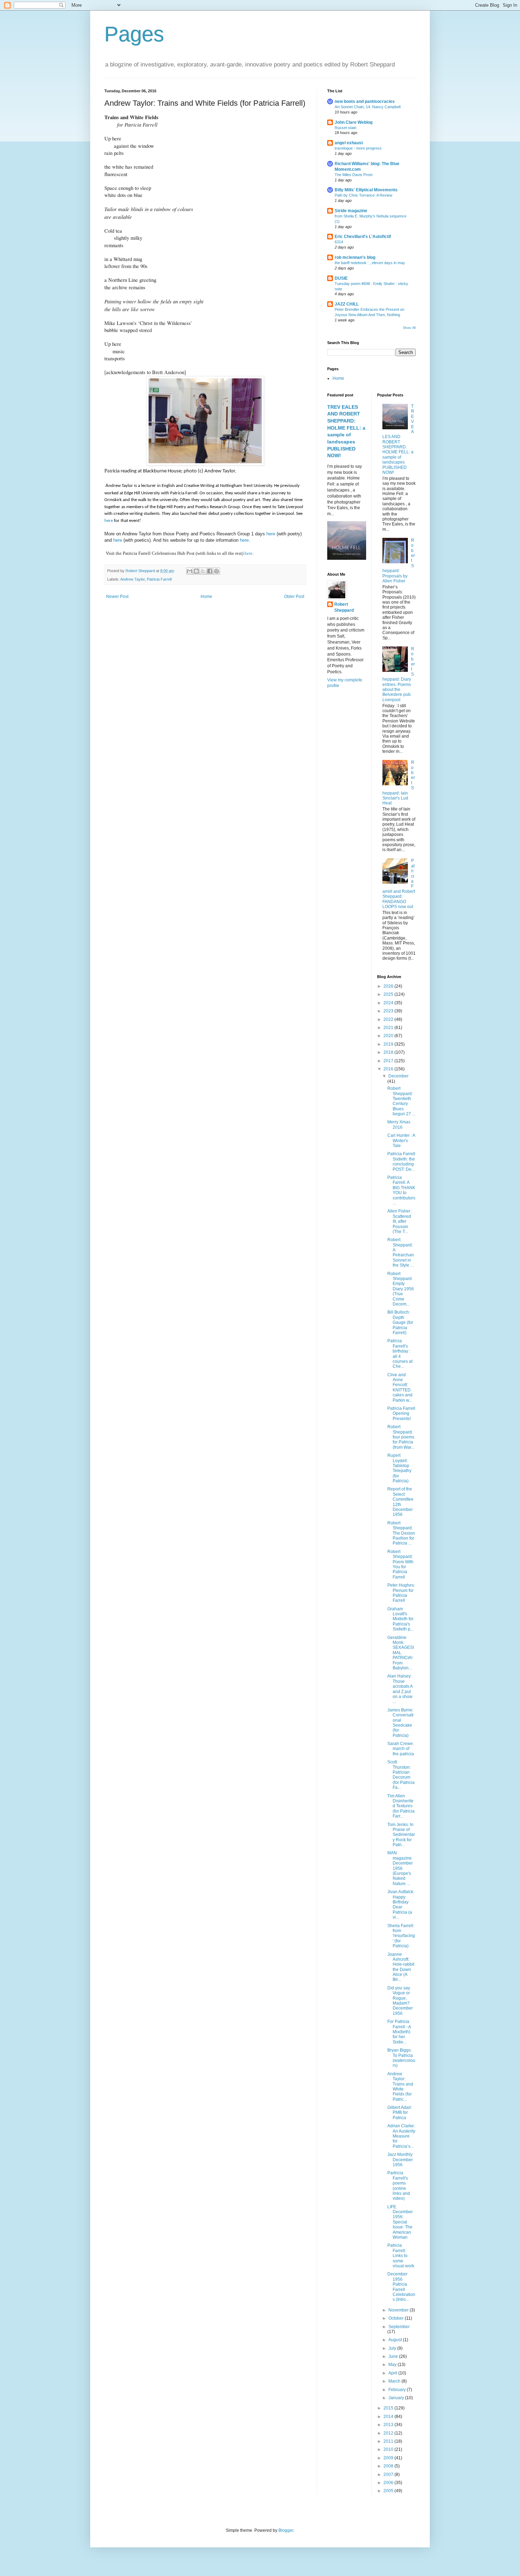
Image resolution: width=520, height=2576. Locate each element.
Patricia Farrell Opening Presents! (401, 1414)
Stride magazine (351, 211)
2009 (389, 2458)
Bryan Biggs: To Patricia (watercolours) (401, 2058)
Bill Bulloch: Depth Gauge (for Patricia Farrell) (400, 1322)
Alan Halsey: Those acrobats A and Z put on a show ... (400, 1689)
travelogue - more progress (358, 148)
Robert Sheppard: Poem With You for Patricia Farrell (400, 1564)
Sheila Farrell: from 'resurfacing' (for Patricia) (401, 1936)
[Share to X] (203, 571)
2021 (389, 1028)
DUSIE (341, 278)
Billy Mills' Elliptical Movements (366, 190)
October (397, 2318)
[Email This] (190, 571)
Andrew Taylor (132, 579)
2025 (389, 994)
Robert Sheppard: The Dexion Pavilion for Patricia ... (401, 1533)
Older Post (294, 597)
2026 (389, 986)
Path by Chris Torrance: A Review (363, 195)
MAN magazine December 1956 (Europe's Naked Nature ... (400, 1868)
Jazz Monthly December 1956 (400, 2160)
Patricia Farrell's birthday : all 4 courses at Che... (400, 1354)
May (393, 2365)
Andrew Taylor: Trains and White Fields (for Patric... (400, 2087)
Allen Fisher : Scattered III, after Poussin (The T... (400, 1221)
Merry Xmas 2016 (399, 1124)
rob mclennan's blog (355, 257)
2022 (389, 1019)
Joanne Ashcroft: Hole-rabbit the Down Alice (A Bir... (401, 1967)
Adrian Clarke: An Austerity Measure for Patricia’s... (401, 2136)
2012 (389, 2433)
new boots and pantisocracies (365, 101)
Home (206, 597)
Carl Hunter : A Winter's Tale (401, 1141)
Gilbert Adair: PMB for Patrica (400, 2113)
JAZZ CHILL (347, 304)
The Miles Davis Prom (354, 175)
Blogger (286, 2530)
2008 (389, 2466)
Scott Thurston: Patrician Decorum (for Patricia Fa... (401, 1775)
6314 (339, 242)
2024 (389, 1003)
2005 (389, 2491)
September (399, 2327)
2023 (389, 1011)
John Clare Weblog (354, 122)
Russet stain (345, 128)
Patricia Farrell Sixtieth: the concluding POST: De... (401, 1161)
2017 (389, 1061)
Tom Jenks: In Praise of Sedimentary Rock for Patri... (401, 1835)
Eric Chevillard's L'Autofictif (363, 237)
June (394, 2356)
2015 (389, 2408)
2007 (389, 2475)
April (393, 2373)
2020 (389, 1036)
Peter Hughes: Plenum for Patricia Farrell (401, 1593)
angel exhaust (349, 143)
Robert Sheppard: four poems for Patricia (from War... (401, 1437)
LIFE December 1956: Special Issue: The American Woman (400, 2222)
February (398, 2390)
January (397, 2398)
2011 (389, 2441)
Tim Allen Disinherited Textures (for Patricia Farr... (401, 1806)
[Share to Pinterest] (216, 571)
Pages (134, 34)
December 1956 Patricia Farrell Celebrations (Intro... (401, 2287)
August (396, 2340)
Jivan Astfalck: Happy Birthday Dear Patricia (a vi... (401, 1905)
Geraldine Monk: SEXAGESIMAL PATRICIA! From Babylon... (401, 1653)
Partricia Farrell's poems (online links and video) (399, 2186)
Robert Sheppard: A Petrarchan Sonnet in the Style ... (401, 1252)
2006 (389, 2483)
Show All (409, 328)
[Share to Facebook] (210, 571)
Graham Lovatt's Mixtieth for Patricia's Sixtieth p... (400, 1619)
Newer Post (117, 597)
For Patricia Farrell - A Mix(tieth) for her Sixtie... (399, 2032)
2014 (389, 2417)
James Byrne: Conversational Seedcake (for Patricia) (400, 1723)
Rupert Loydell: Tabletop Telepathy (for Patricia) (399, 1468)
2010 (389, 2449)
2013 (389, 2425)
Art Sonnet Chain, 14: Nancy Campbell (368, 107)
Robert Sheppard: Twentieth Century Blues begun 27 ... (401, 1101)
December (398, 1076)
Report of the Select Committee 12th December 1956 (400, 1502)
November (399, 2310)
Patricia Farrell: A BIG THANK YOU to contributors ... (401, 1190)
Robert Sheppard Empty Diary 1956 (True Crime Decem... (401, 1289)
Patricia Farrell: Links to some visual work (401, 2256)
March (395, 2381)
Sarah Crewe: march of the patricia (401, 1749)
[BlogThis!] (196, 571)
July (393, 2348)
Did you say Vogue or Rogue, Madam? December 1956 (400, 2001)
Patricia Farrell (159, 579)
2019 (389, 1044)
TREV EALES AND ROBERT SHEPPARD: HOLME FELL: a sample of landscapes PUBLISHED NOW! (398, 439)
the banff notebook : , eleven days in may (370, 263)
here (109, 521)
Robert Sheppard (344, 607)
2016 (389, 1069)
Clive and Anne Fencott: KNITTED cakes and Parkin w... (400, 1388)
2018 (389, 1052)
